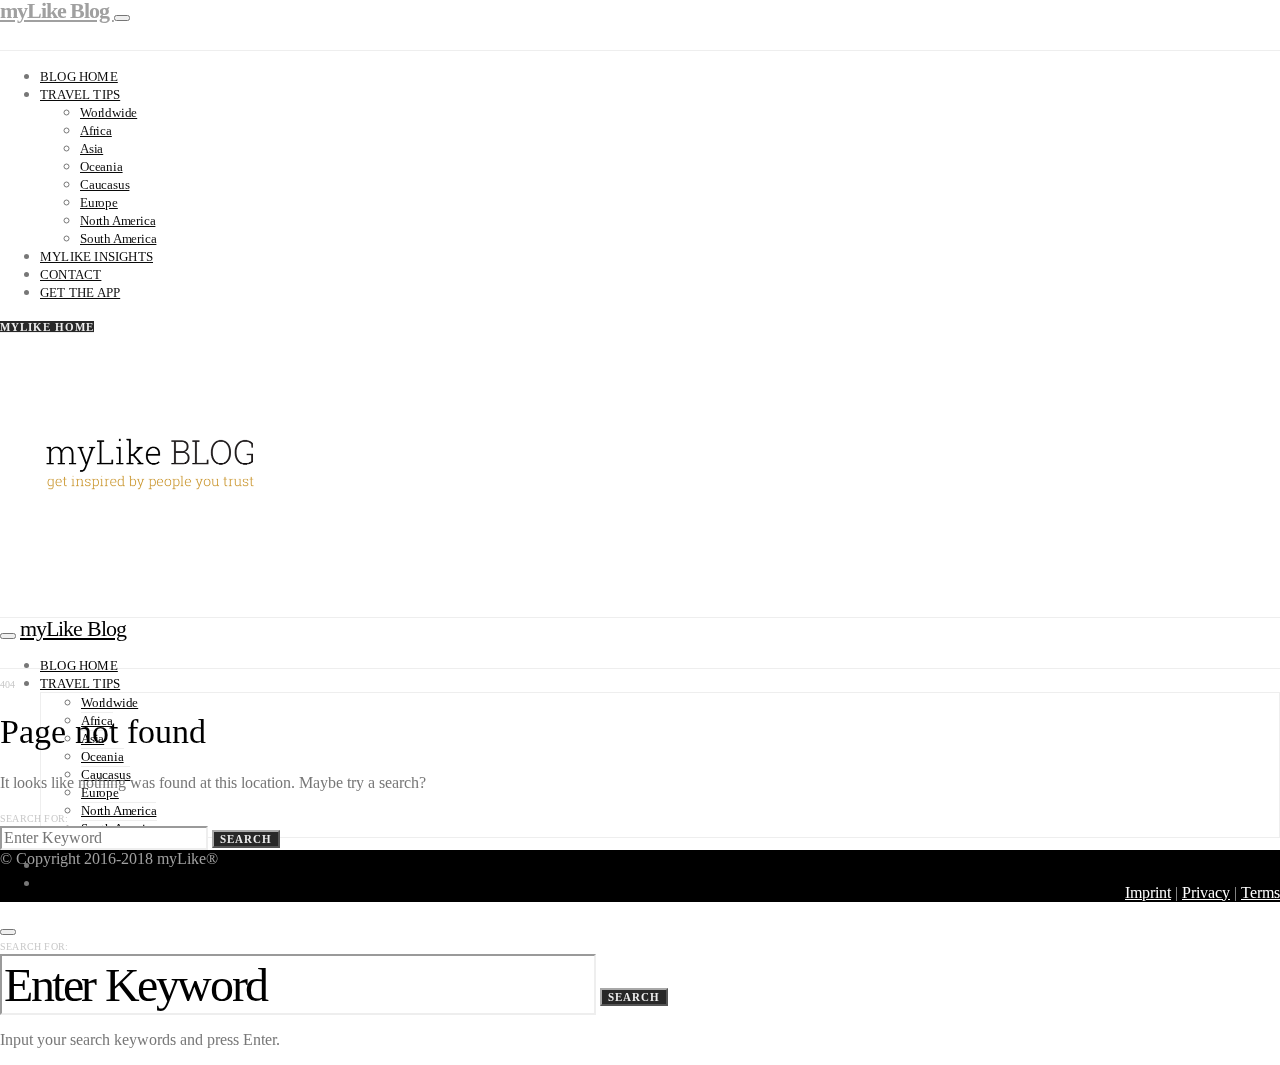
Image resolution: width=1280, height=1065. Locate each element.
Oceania (101, 166)
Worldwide (108, 112)
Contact (70, 274)
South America (118, 238)
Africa (96, 130)
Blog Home (79, 76)
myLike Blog (73, 628)
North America (117, 220)
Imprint (1148, 892)
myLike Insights (96, 256)
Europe (99, 202)
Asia (91, 148)
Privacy (1206, 892)
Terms (1260, 892)
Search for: (34, 818)
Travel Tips (80, 94)
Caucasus (104, 184)
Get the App (80, 292)
